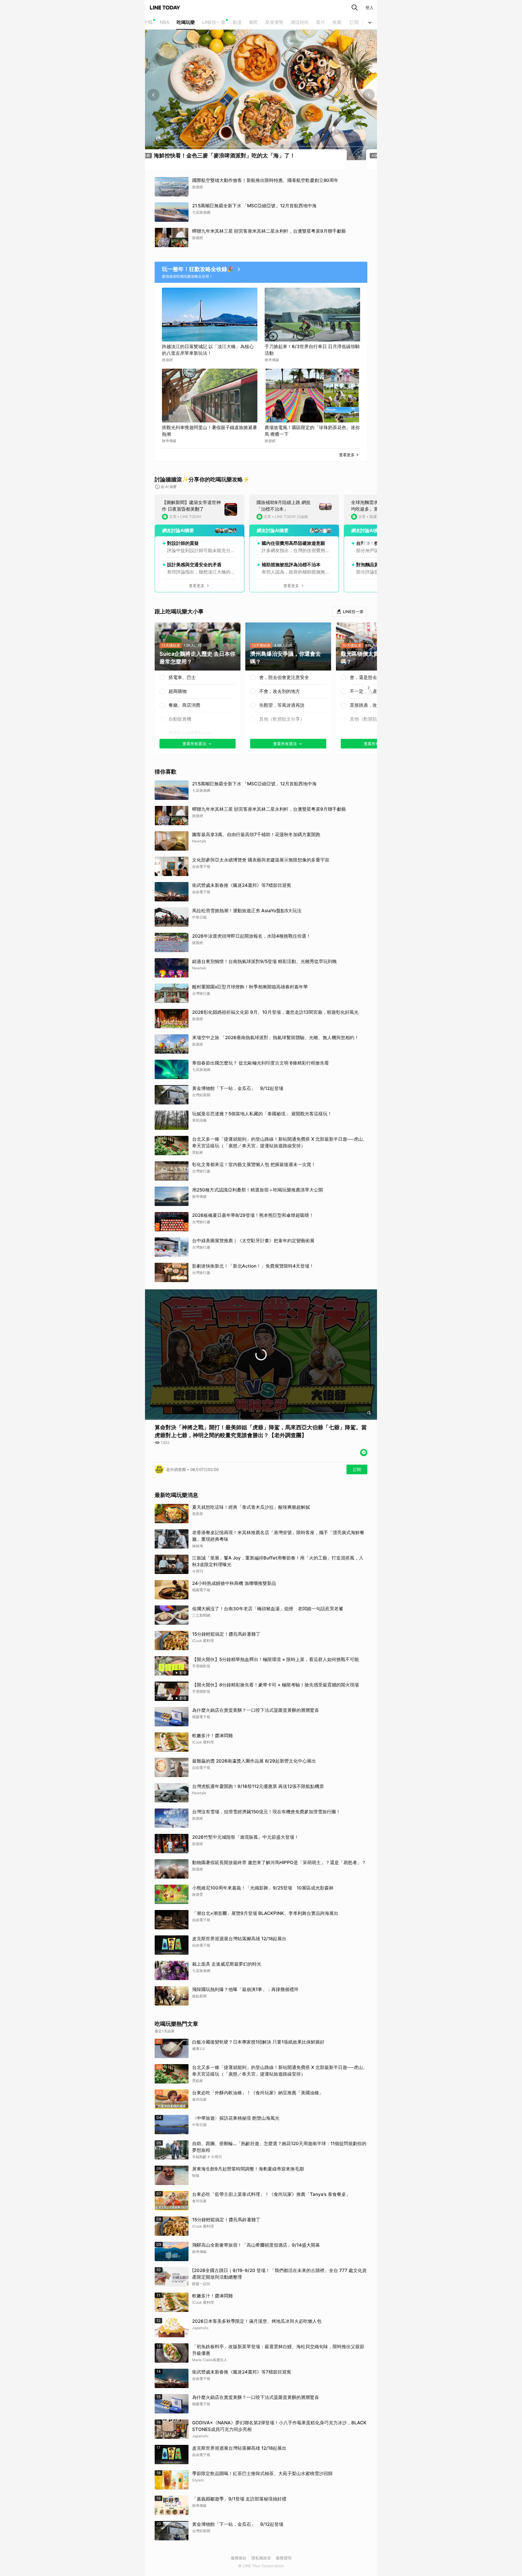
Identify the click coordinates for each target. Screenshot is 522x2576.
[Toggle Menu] (370, 22)
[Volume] (369, 1413)
